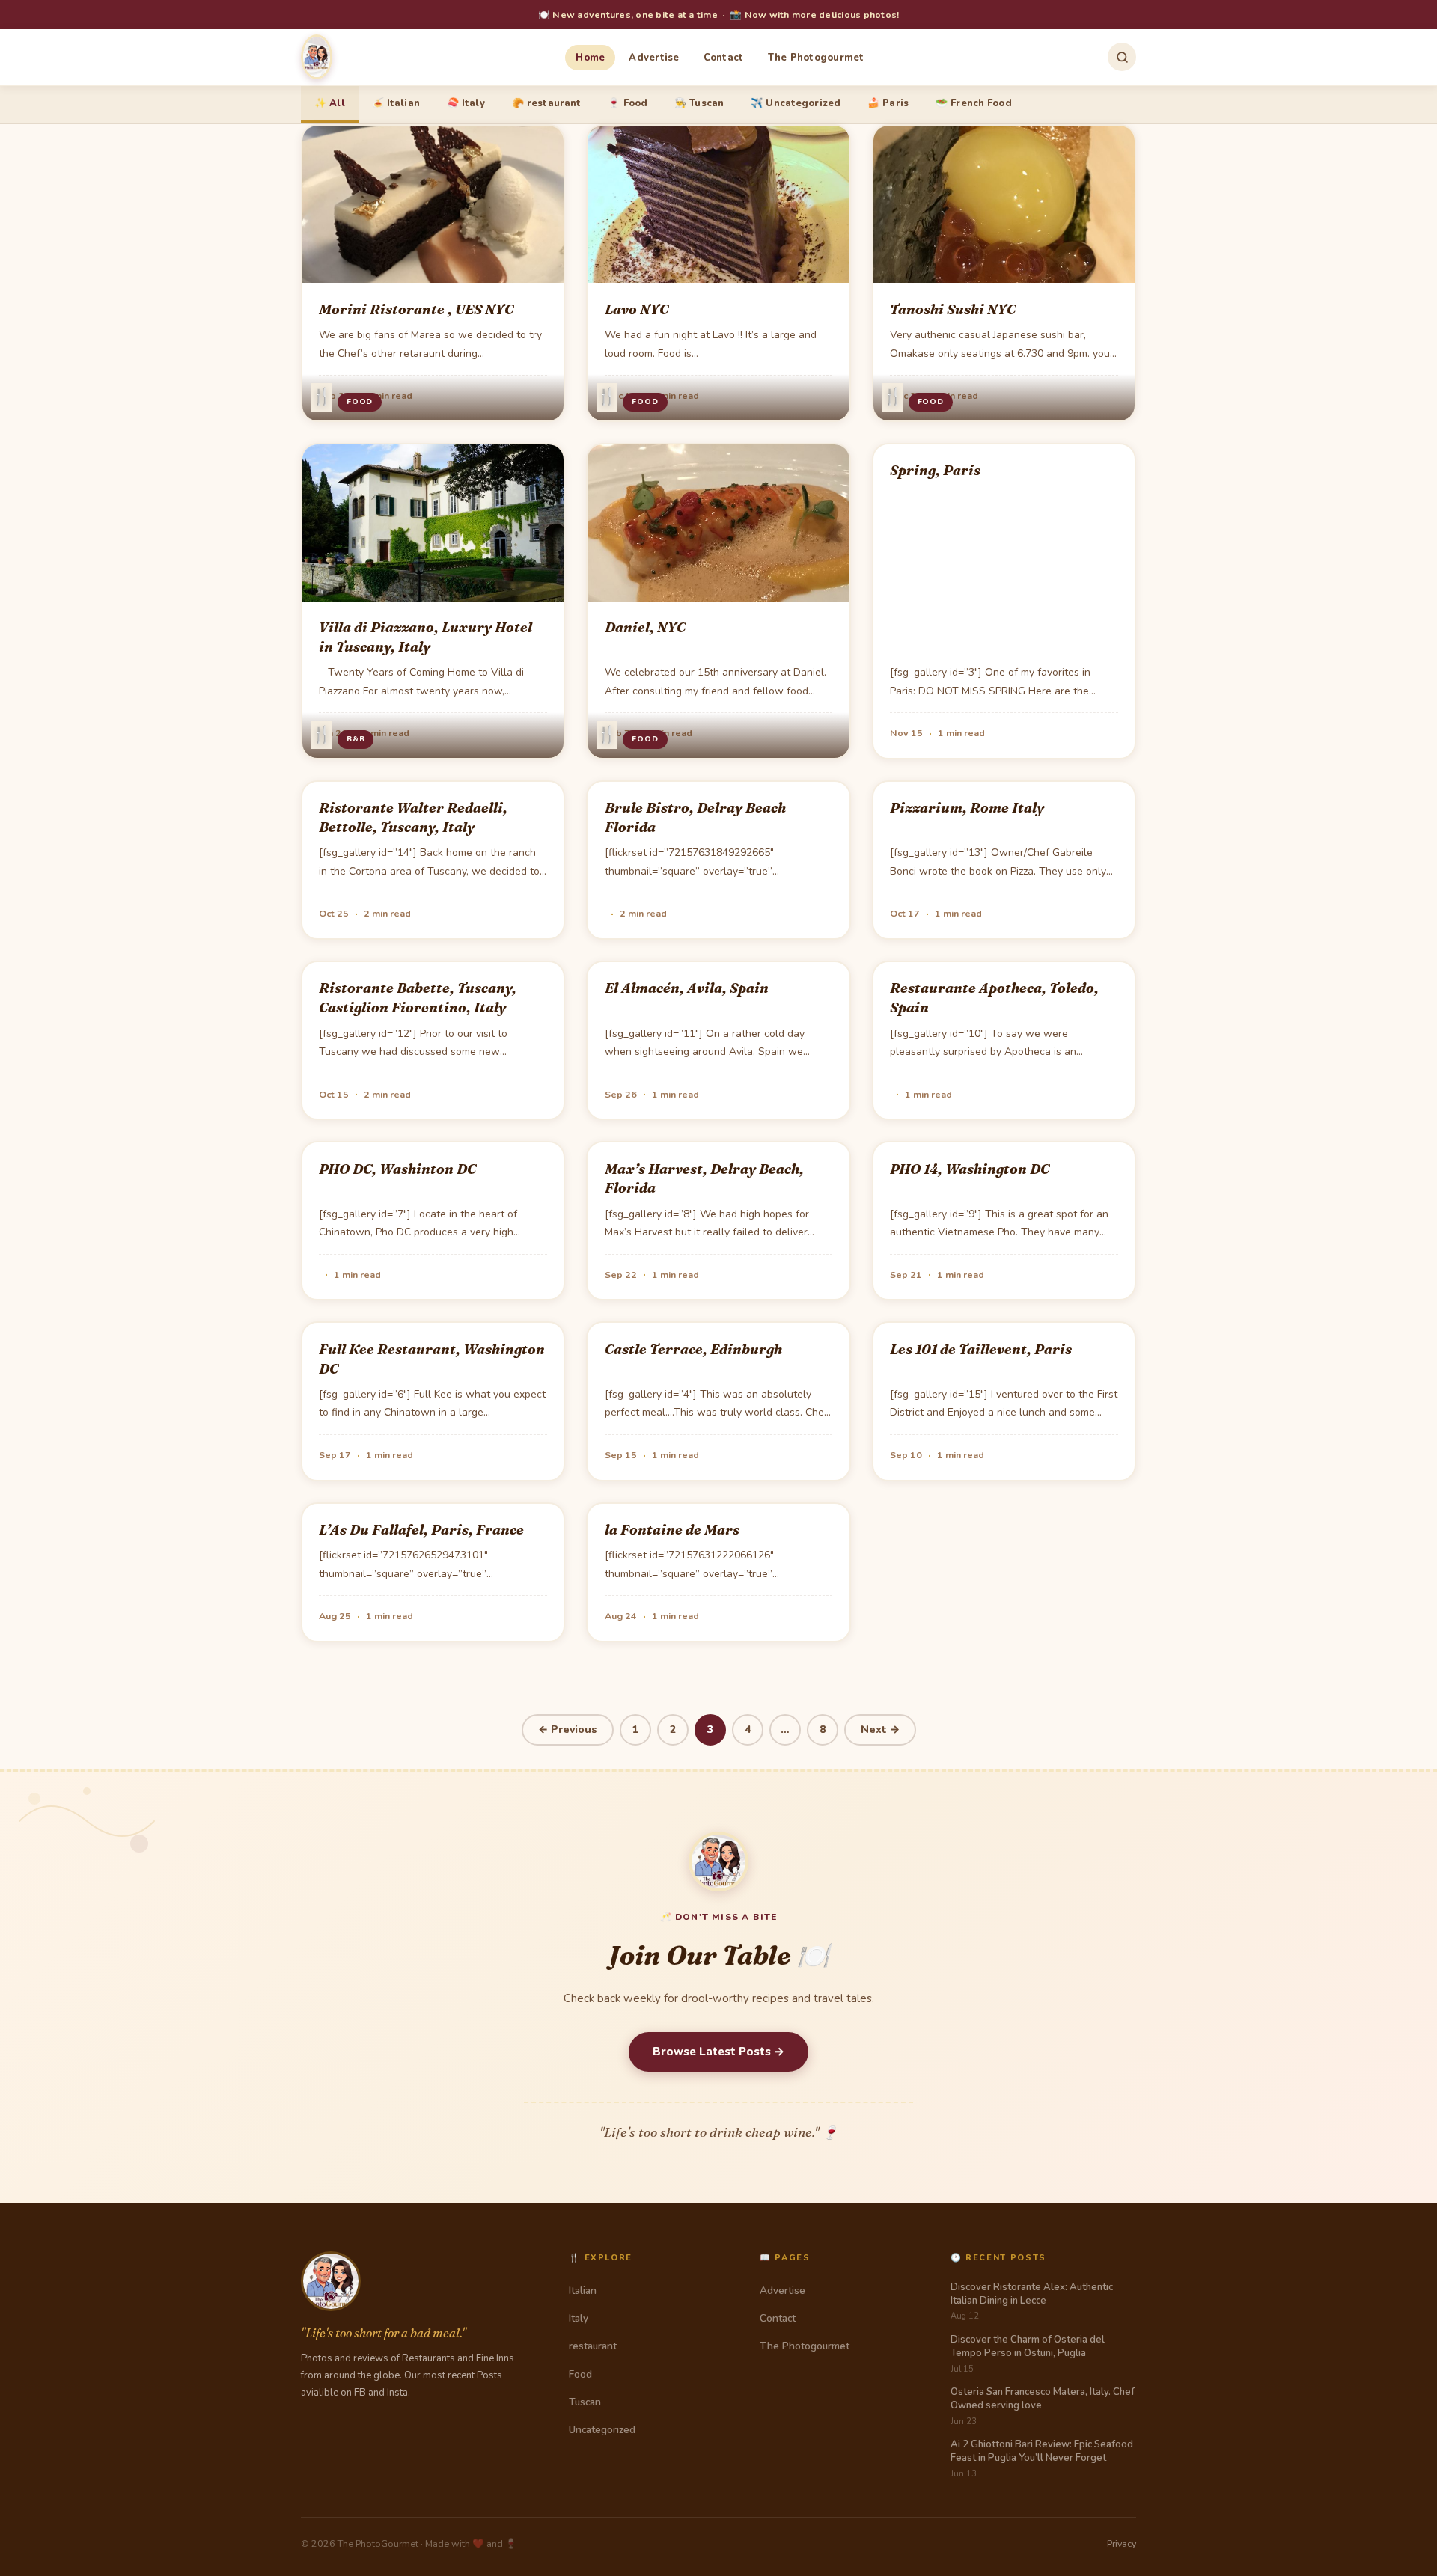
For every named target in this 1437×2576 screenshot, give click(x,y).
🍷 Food (628, 103)
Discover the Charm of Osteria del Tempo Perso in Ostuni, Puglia (1028, 2346)
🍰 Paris (888, 103)
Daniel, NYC (645, 627)
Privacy (1122, 2543)
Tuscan (585, 2402)
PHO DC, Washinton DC (397, 1169)
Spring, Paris (935, 470)
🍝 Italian (396, 103)
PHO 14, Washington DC (970, 1169)
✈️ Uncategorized (796, 103)
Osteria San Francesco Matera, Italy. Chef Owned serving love (1043, 2399)
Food (360, 402)
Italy (579, 2318)
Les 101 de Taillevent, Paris (981, 1349)
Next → (880, 1729)
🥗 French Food (974, 103)
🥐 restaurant (547, 103)
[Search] (1122, 57)
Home (590, 58)
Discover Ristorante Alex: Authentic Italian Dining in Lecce (1032, 2294)
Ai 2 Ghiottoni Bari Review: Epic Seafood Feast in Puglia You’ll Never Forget (1042, 2451)
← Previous (568, 1729)
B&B (356, 739)
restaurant (593, 2346)
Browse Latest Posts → (718, 2052)
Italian (583, 2291)
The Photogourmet (816, 58)
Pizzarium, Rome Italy (967, 808)
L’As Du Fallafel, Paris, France (421, 1530)
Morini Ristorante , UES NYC (416, 309)
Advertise (654, 58)
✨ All (330, 103)
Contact (724, 58)
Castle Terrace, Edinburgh (693, 1349)
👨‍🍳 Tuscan (699, 103)
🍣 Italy (466, 103)
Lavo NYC (637, 309)
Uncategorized (602, 2430)
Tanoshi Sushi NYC (953, 309)
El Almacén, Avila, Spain (687, 988)
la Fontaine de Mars (672, 1530)
